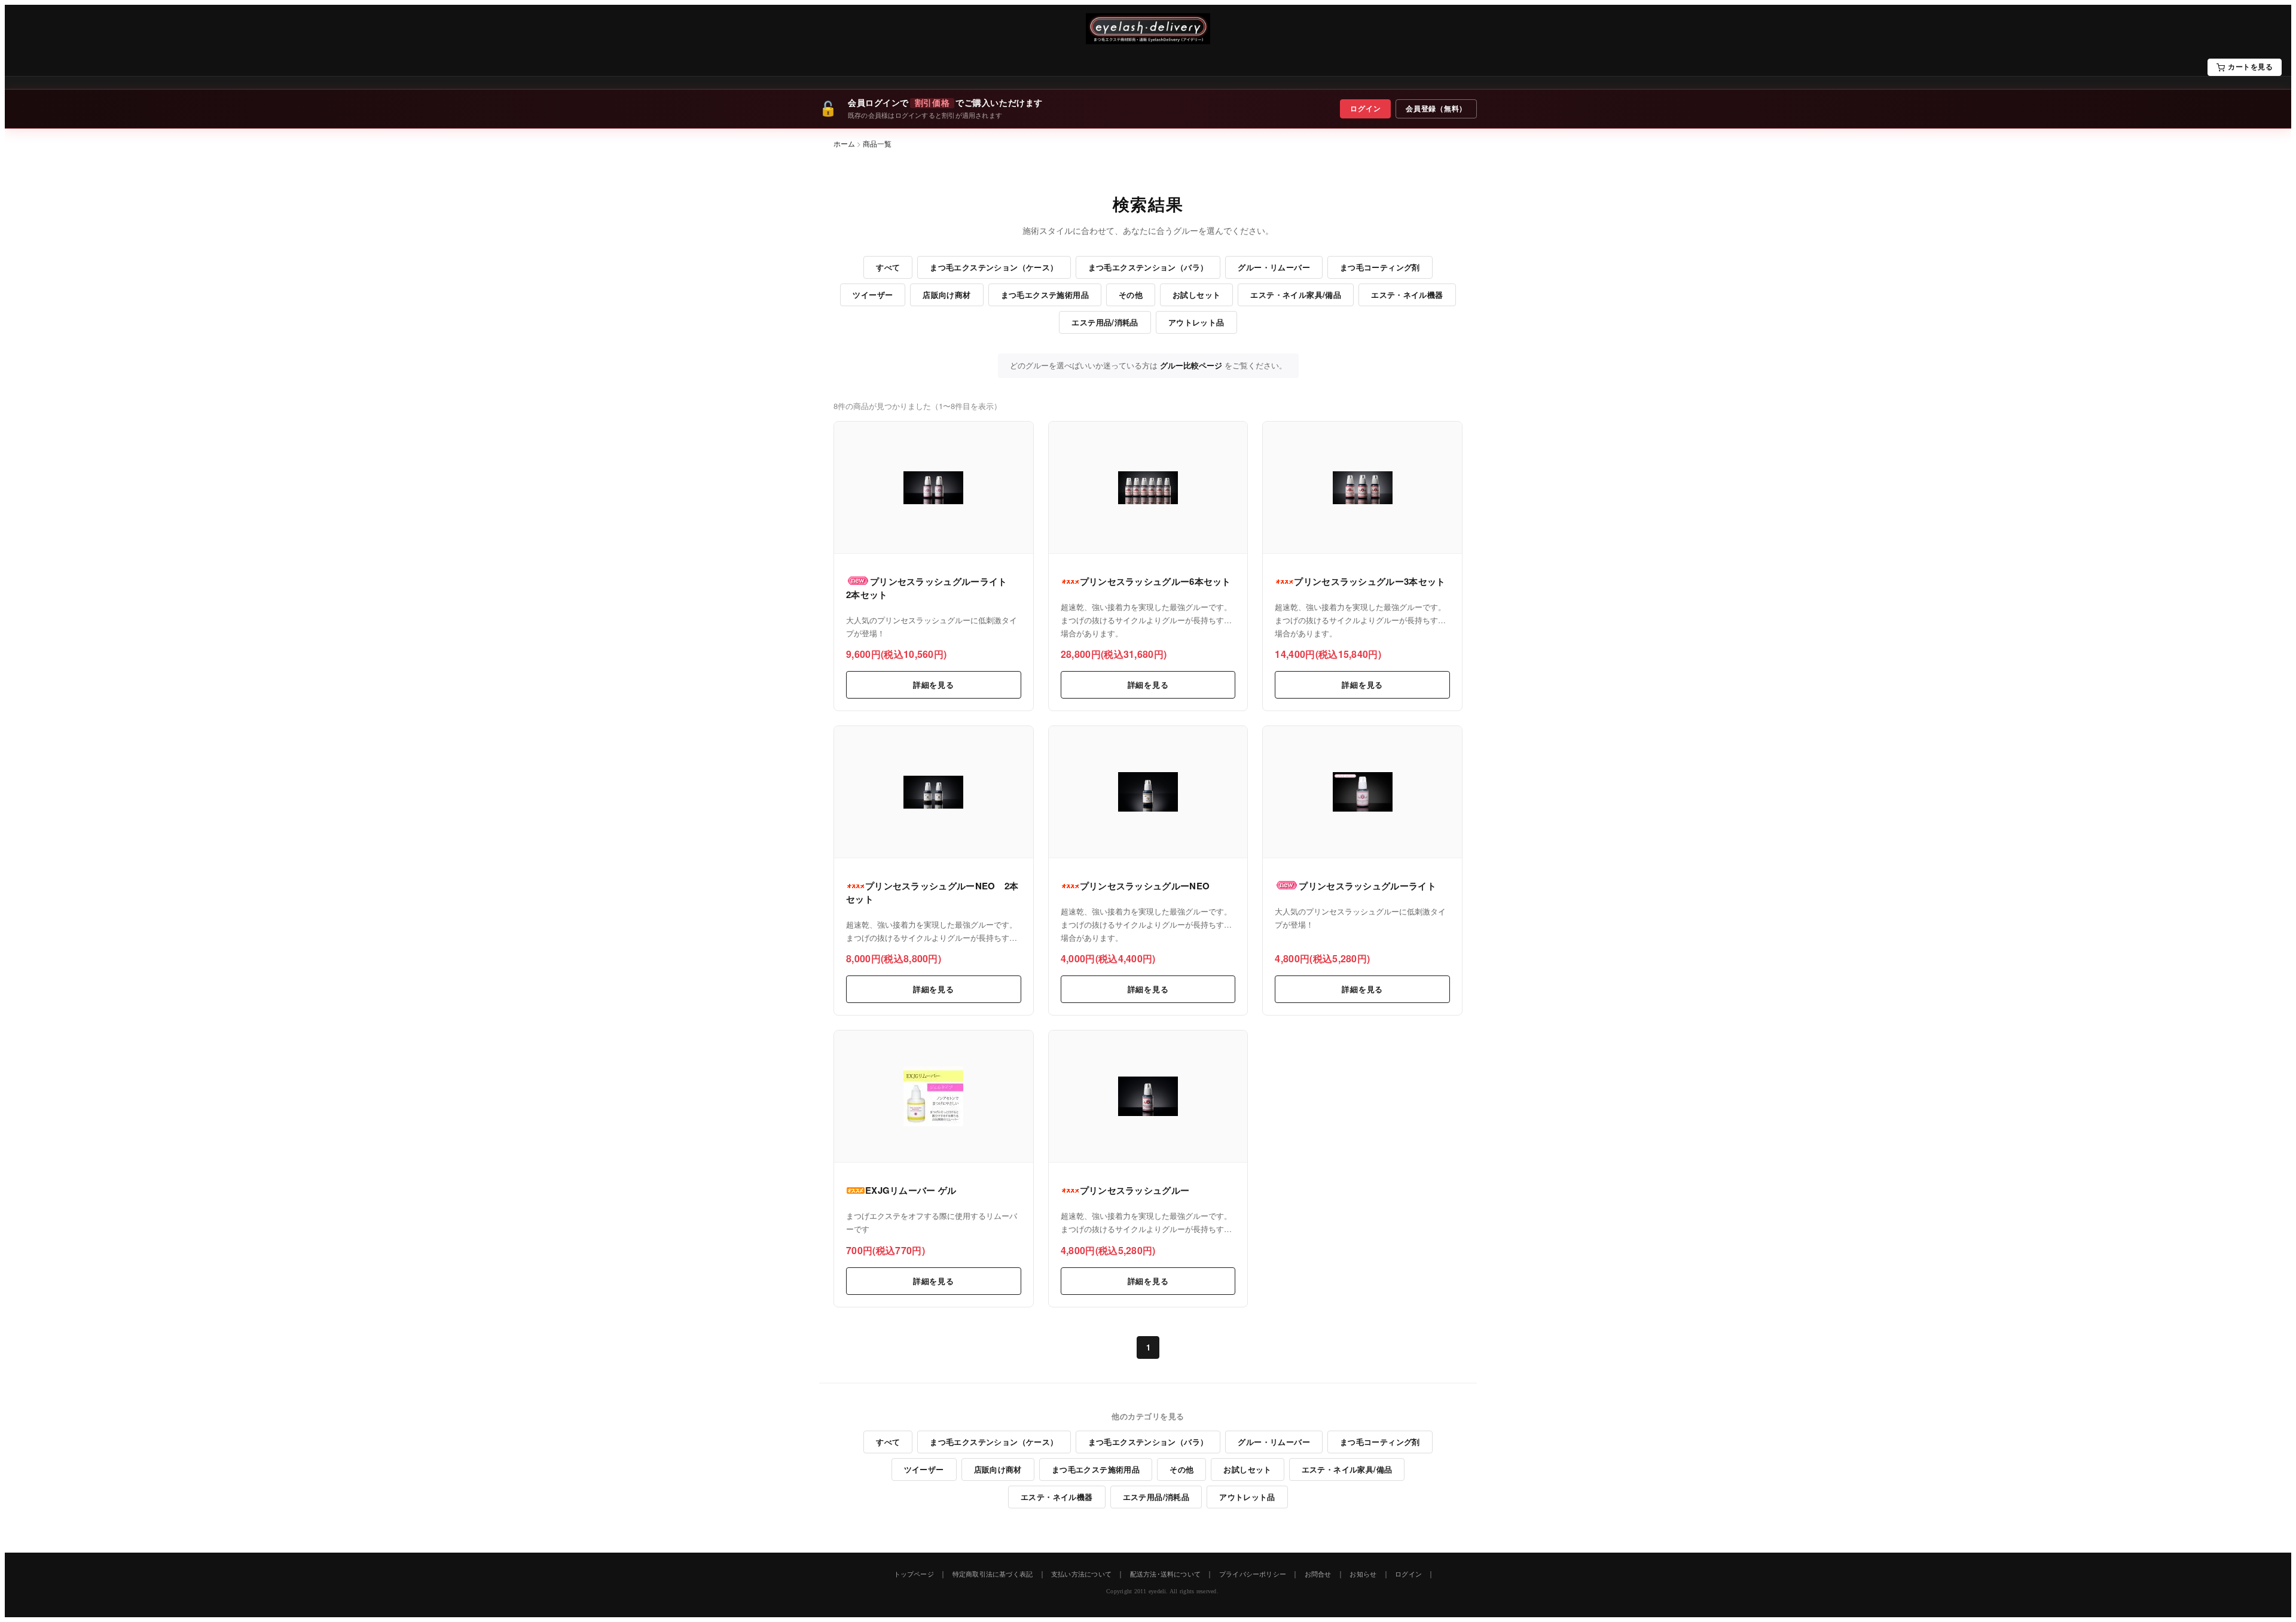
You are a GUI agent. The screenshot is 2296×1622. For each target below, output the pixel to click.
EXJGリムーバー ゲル (911, 1190)
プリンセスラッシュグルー (1135, 1190)
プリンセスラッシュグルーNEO (1145, 886)
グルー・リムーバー (1274, 267)
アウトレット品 (1196, 322)
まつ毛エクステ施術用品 (1045, 295)
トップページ (914, 1574)
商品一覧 (877, 143)
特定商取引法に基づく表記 (993, 1574)
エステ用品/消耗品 (1105, 322)
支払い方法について (1081, 1574)
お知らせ (1363, 1574)
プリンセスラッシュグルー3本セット (1370, 581)
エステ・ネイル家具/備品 (1296, 295)
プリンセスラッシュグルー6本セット (1155, 581)
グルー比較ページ (1191, 365)
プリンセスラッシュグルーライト (1367, 886)
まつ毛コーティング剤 (1380, 267)
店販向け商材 (947, 295)
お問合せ (1318, 1574)
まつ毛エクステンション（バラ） (1148, 267)
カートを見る (2250, 67)
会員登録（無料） (1436, 109)
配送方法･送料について (1165, 1574)
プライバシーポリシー (1253, 1574)
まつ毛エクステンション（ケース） (994, 267)
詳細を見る (934, 685)
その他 (1131, 295)
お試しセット (1196, 295)
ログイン (1365, 109)
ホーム (844, 143)
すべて (888, 267)
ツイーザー (873, 295)
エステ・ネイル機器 (1407, 295)
